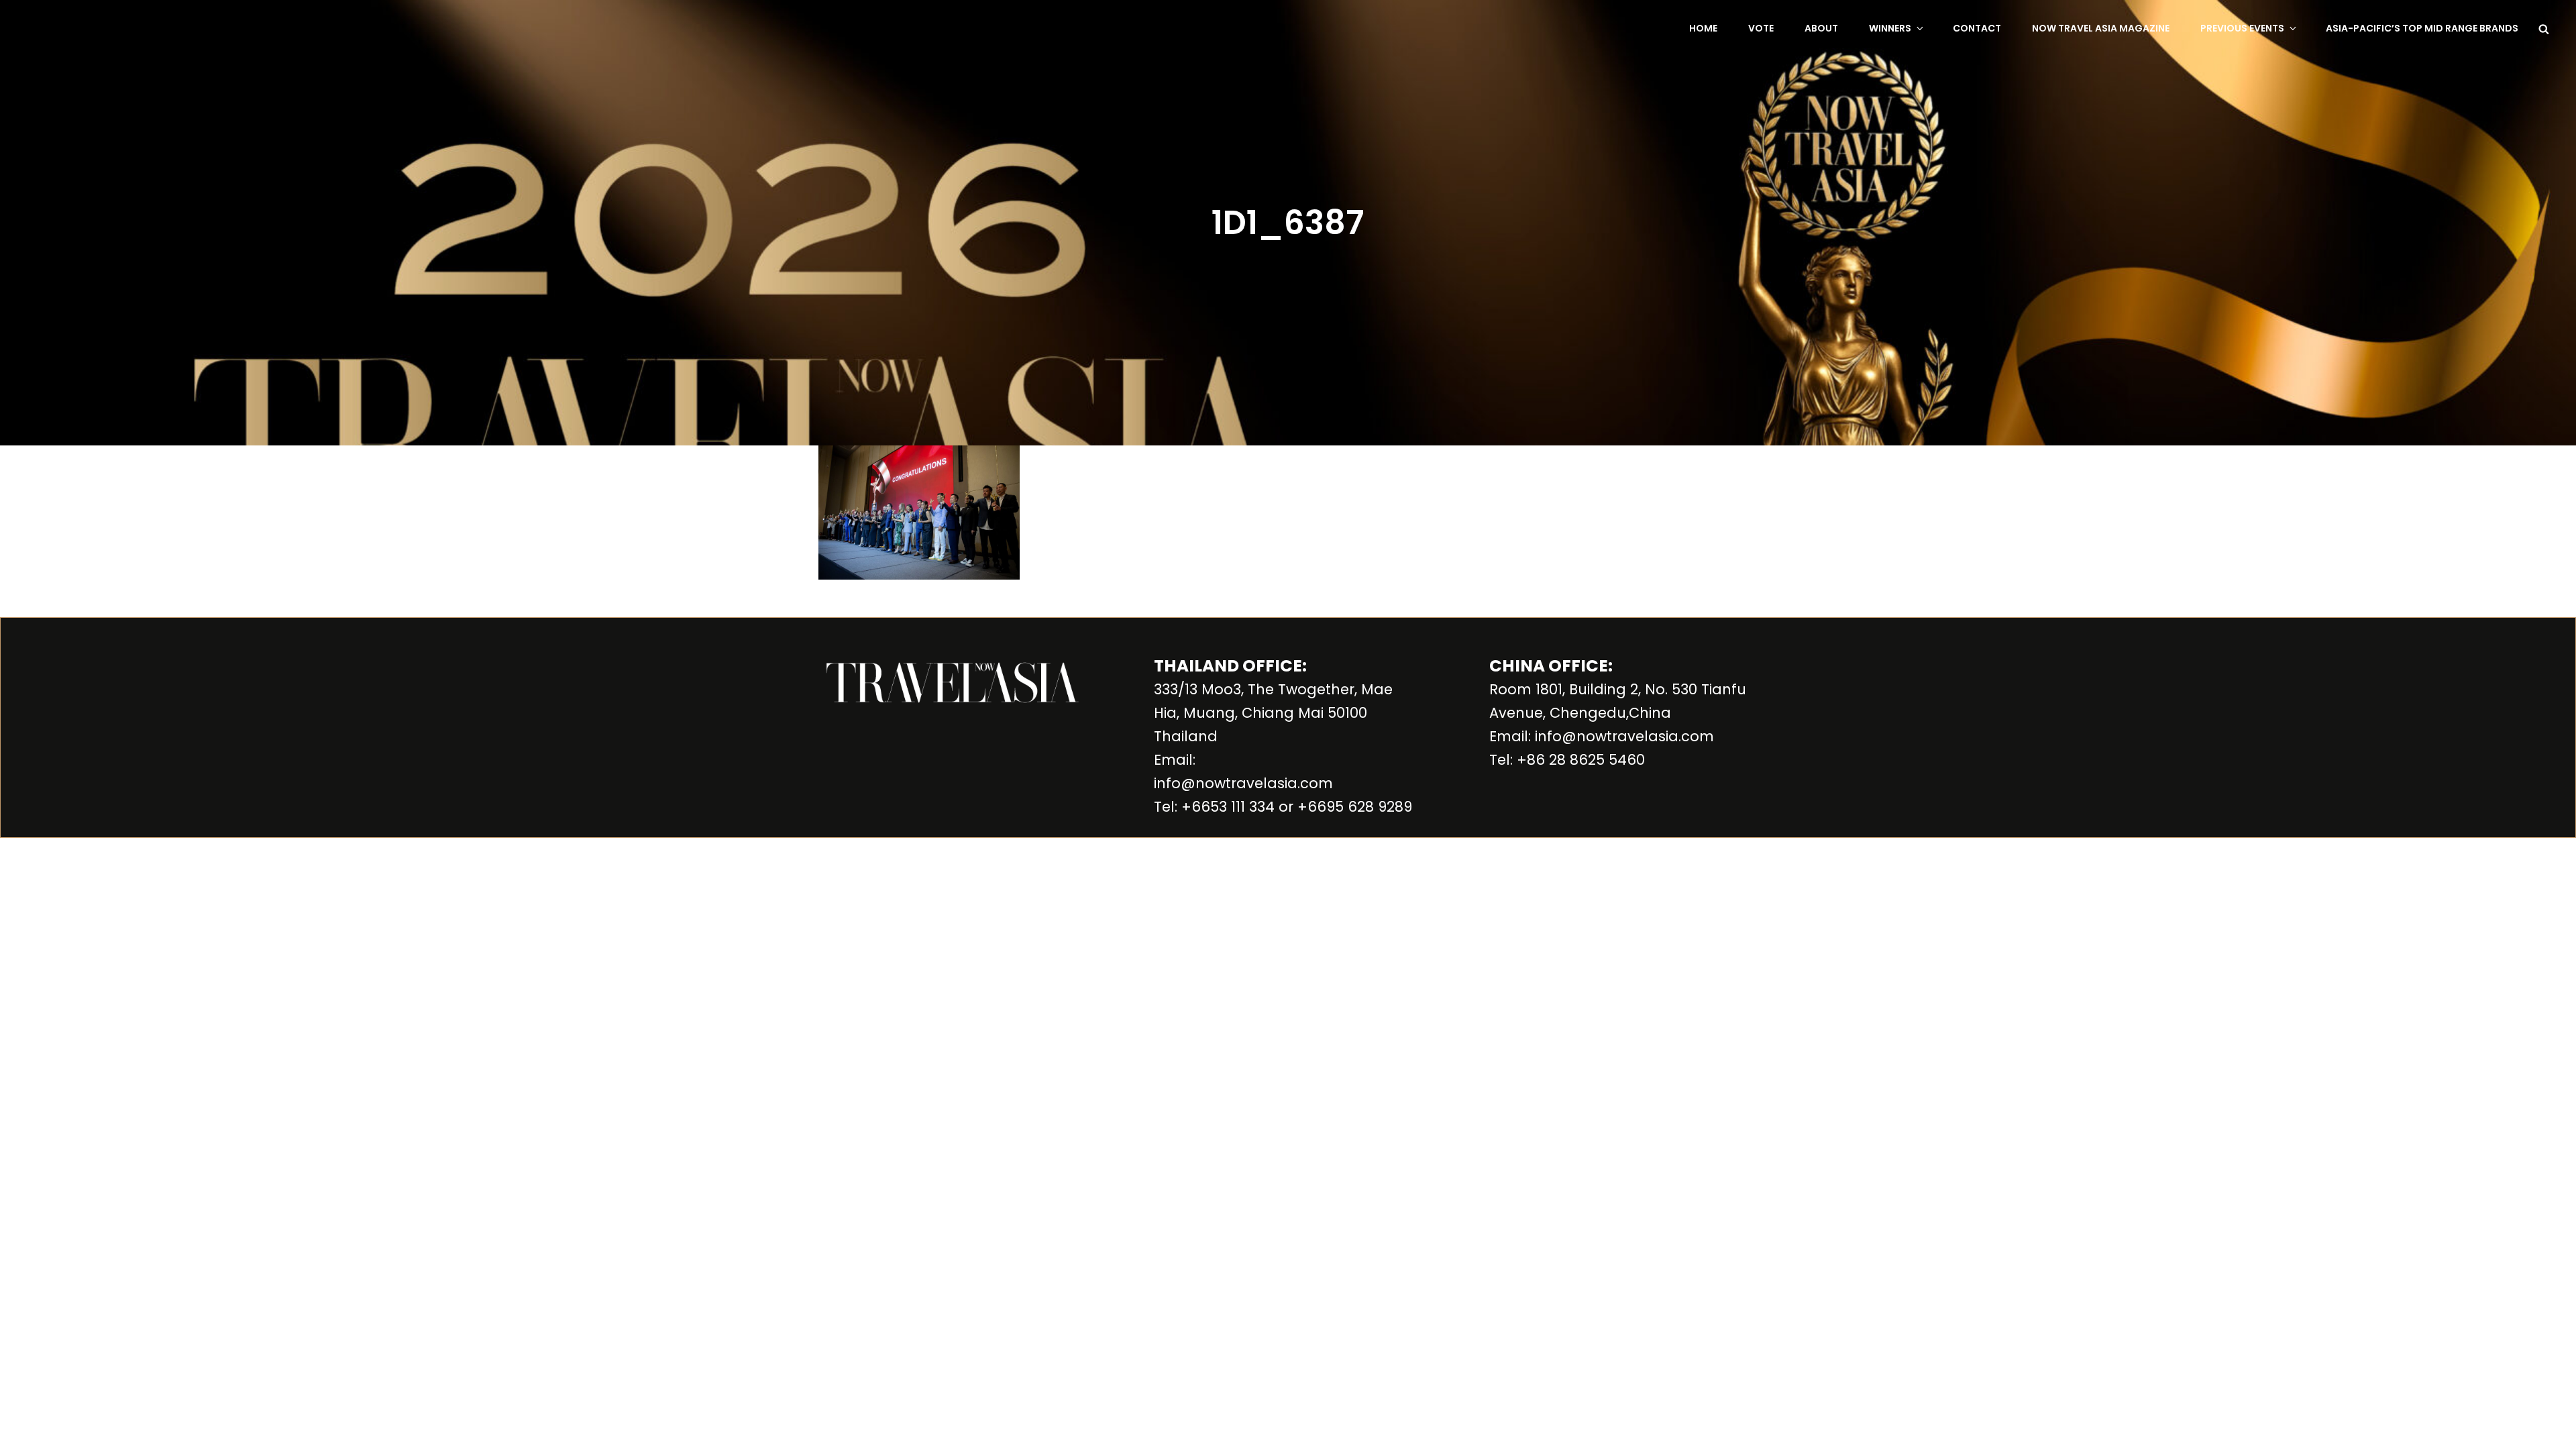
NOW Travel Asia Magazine (2101, 28)
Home (1703, 28)
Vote (1761, 28)
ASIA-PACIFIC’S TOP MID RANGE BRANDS (2422, 28)
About (1821, 28)
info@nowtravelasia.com (1243, 783)
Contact (1977, 28)
